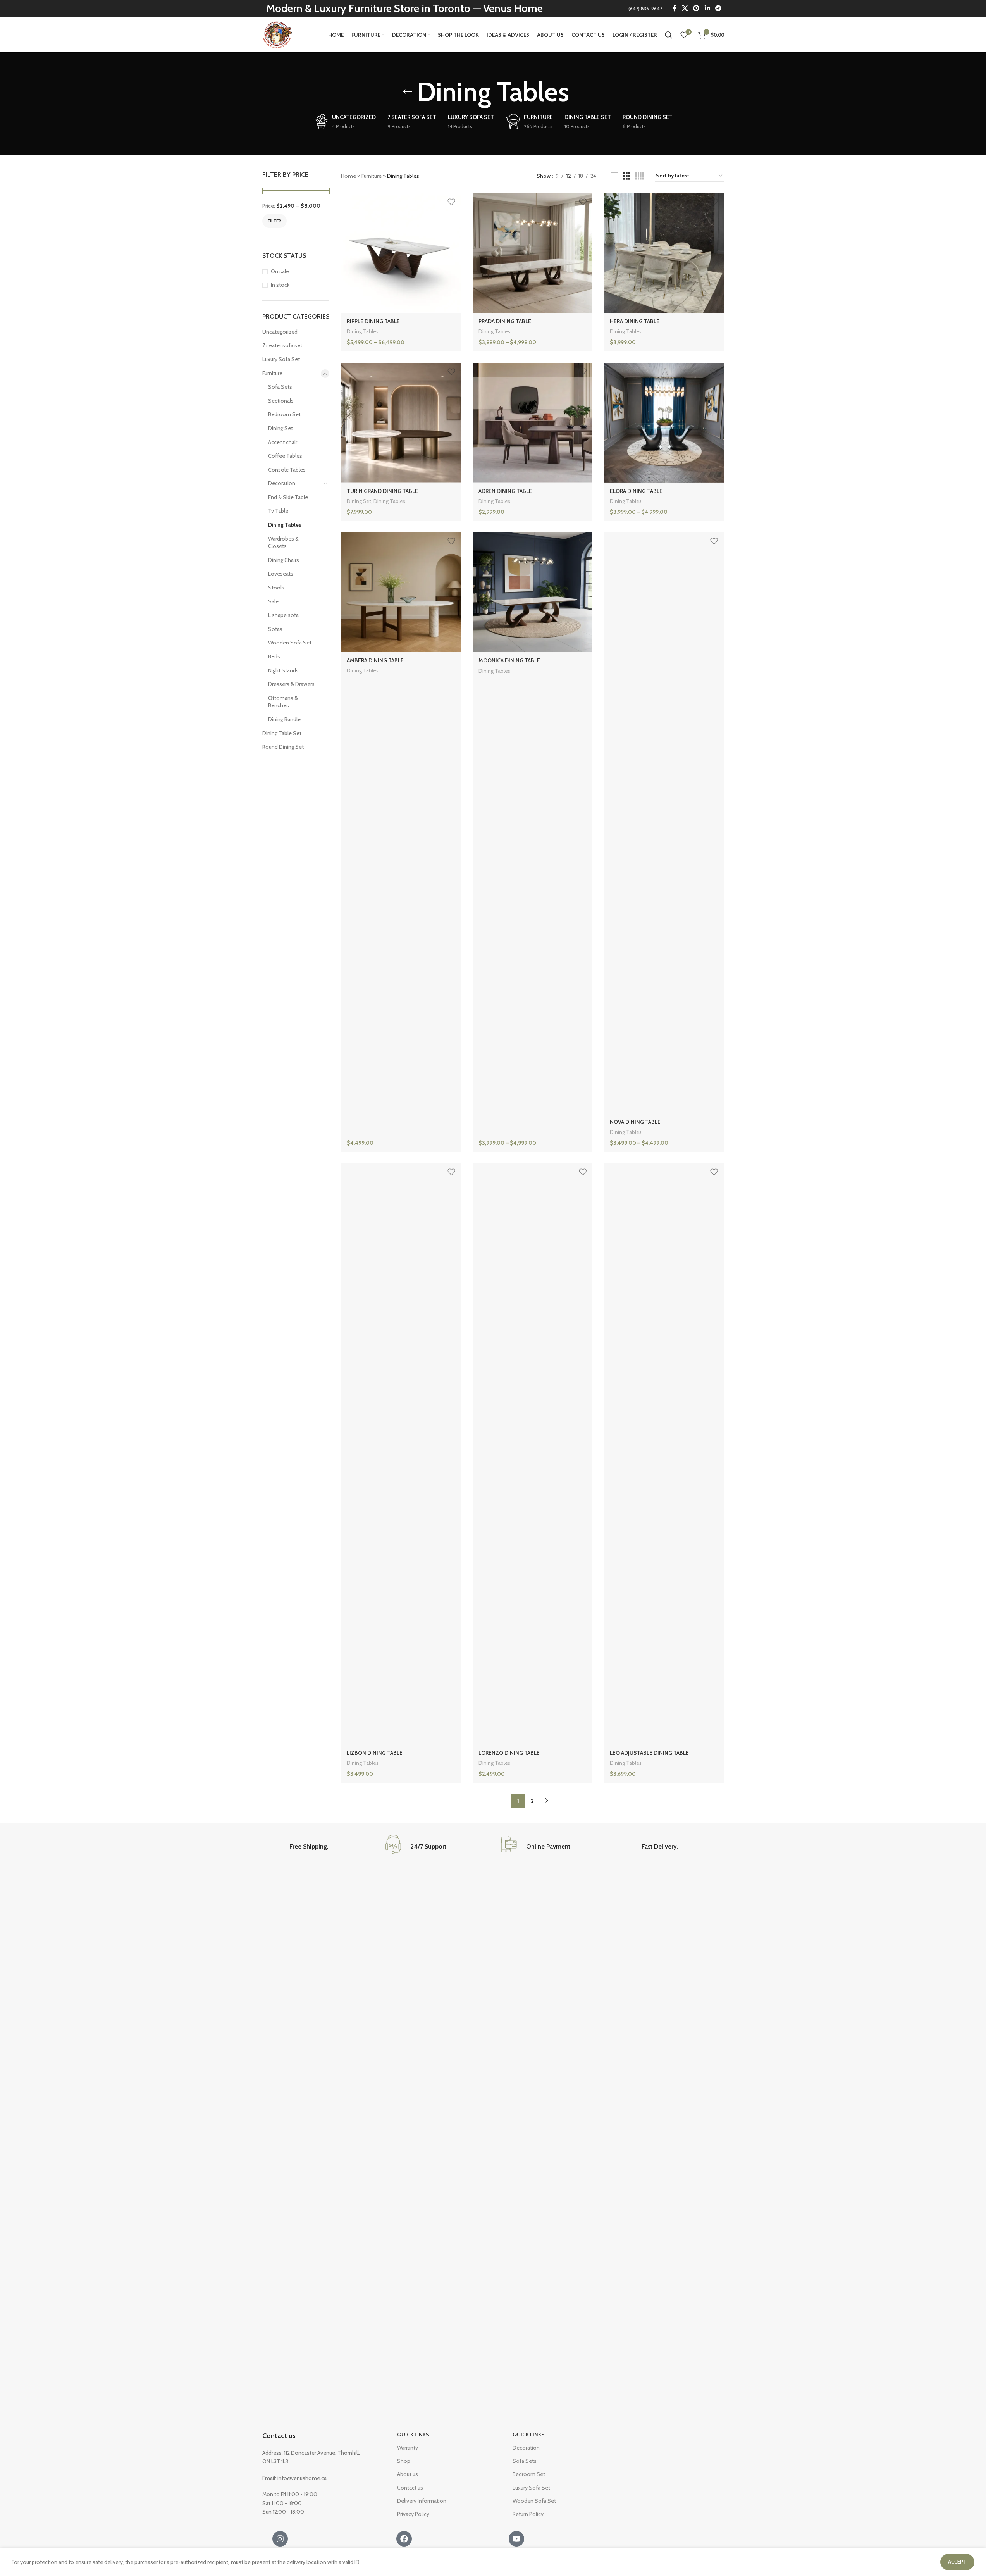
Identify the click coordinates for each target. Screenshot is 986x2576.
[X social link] (685, 8)
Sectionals (281, 401)
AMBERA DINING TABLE (375, 660)
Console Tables (287, 470)
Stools (276, 588)
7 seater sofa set (282, 345)
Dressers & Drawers (291, 684)
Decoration (282, 483)
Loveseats (281, 574)
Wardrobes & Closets (283, 543)
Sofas (275, 629)
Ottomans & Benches (283, 702)
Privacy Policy (413, 2514)
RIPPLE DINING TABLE (373, 321)
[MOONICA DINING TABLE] (533, 592)
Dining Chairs (284, 560)
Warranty (408, 2448)
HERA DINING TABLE (635, 321)
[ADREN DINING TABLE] (533, 423)
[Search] (669, 35)
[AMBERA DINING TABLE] (401, 592)
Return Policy (528, 2514)
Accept (957, 2562)
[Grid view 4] (639, 176)
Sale (273, 601)
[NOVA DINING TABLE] (664, 823)
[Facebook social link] (675, 8)
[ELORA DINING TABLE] (664, 423)
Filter (274, 221)
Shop (404, 2461)
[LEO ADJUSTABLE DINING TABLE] (664, 1454)
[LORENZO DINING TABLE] (533, 1454)
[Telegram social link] (718, 8)
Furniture (272, 373)
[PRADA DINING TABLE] (533, 253)
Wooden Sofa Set (290, 643)
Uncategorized (280, 332)
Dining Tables (285, 525)
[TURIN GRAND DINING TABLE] (401, 423)
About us (408, 2474)
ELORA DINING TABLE (636, 491)
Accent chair (283, 442)
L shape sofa (283, 615)
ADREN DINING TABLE (505, 491)
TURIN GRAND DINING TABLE (382, 491)
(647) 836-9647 (645, 8)
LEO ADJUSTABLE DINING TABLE (649, 1753)
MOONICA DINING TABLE (509, 660)
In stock (280, 285)
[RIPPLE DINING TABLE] (401, 253)
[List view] (614, 176)
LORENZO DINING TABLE (509, 1753)
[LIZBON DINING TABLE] (401, 1454)
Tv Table (278, 511)
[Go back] (408, 92)
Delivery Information (422, 2501)
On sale (280, 271)
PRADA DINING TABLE (505, 321)
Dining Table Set (282, 733)
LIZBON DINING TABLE (375, 1753)
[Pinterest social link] (696, 8)
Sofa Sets (280, 387)
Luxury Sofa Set (281, 359)
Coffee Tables (285, 456)
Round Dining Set (283, 747)
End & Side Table (288, 497)
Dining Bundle (284, 719)
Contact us (279, 2436)
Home (348, 176)
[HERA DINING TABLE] (664, 253)
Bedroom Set (284, 414)
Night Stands (283, 670)
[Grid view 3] (627, 176)
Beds (274, 656)
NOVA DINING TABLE (635, 1122)
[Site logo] (278, 34)
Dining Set (280, 428)
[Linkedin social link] (707, 8)
